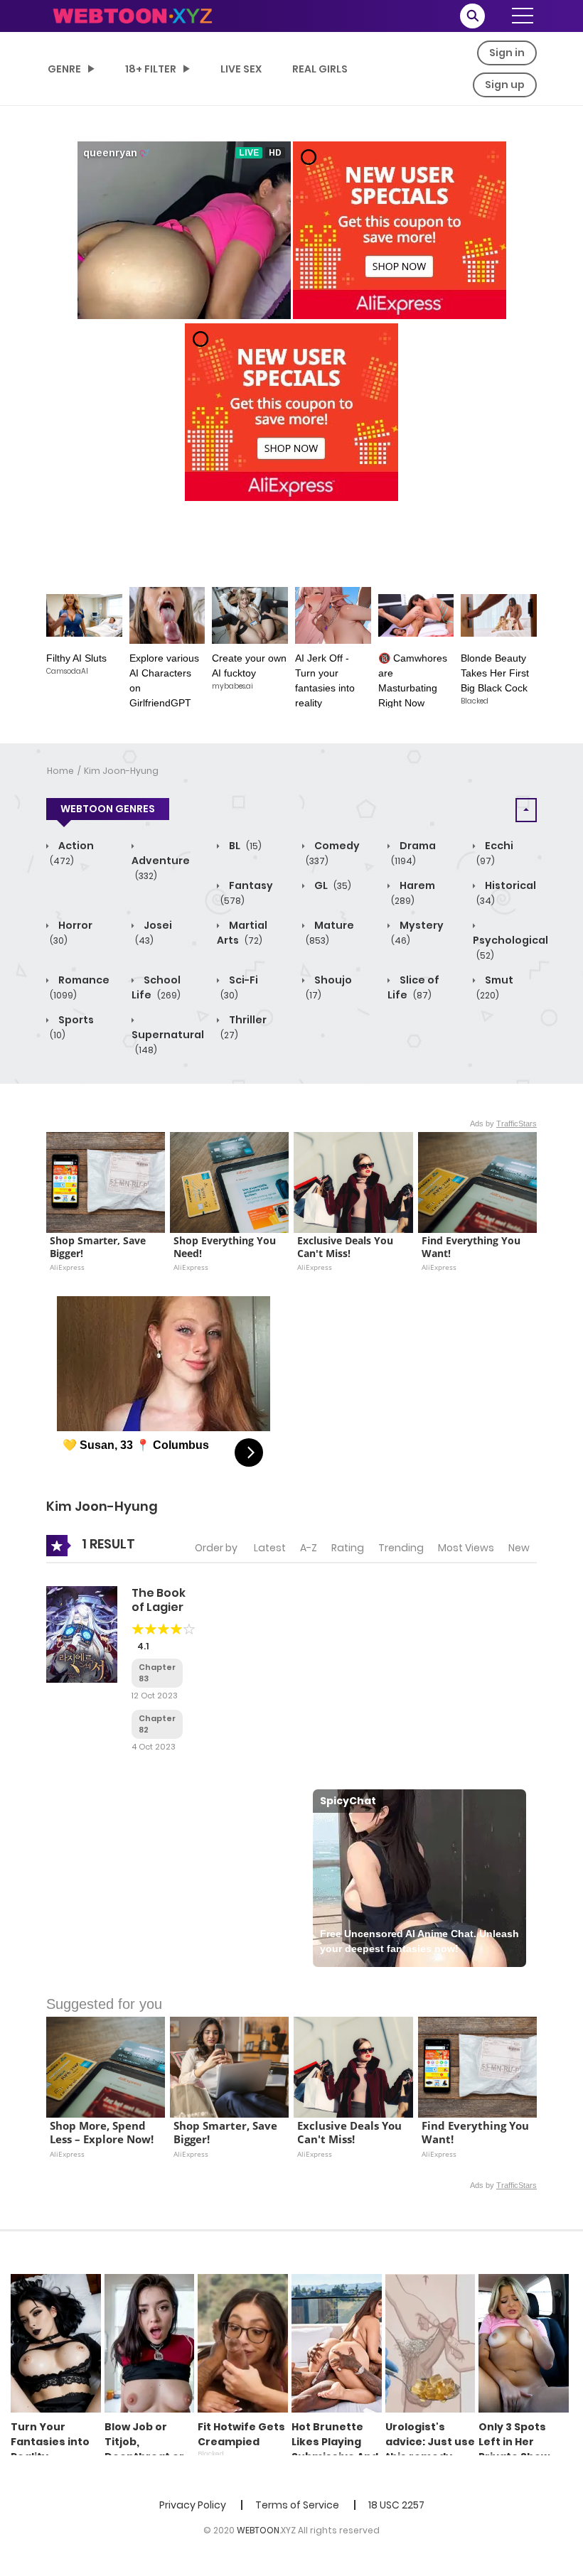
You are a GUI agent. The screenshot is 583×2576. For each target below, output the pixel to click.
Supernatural (168, 1042)
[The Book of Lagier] (82, 1634)
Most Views (466, 1548)
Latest (270, 1548)
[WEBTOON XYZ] (132, 15)
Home (60, 771)
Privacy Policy (193, 2505)
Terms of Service (297, 2505)
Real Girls (320, 69)
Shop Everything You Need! (226, 1247)
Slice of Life (413, 987)
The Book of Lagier (159, 1600)
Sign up (505, 85)
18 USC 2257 (396, 2505)
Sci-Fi (239, 987)
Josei (154, 932)
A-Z (309, 1548)
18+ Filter (151, 69)
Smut (495, 987)
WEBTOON (258, 2530)
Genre (64, 69)
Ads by (503, 1123)
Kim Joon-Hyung (121, 771)
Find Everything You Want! (472, 1247)
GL (332, 885)
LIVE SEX (241, 69)
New (519, 1548)
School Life (156, 987)
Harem (413, 893)
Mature (330, 932)
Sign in (507, 53)
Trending (401, 1548)
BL (244, 846)
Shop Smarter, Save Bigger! (99, 1247)
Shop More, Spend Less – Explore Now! (102, 2133)
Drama (413, 853)
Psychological (510, 947)
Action (72, 853)
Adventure (161, 868)
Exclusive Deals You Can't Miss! (347, 1247)
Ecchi (495, 853)
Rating (348, 1548)
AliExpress (67, 1267)
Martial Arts (242, 933)
